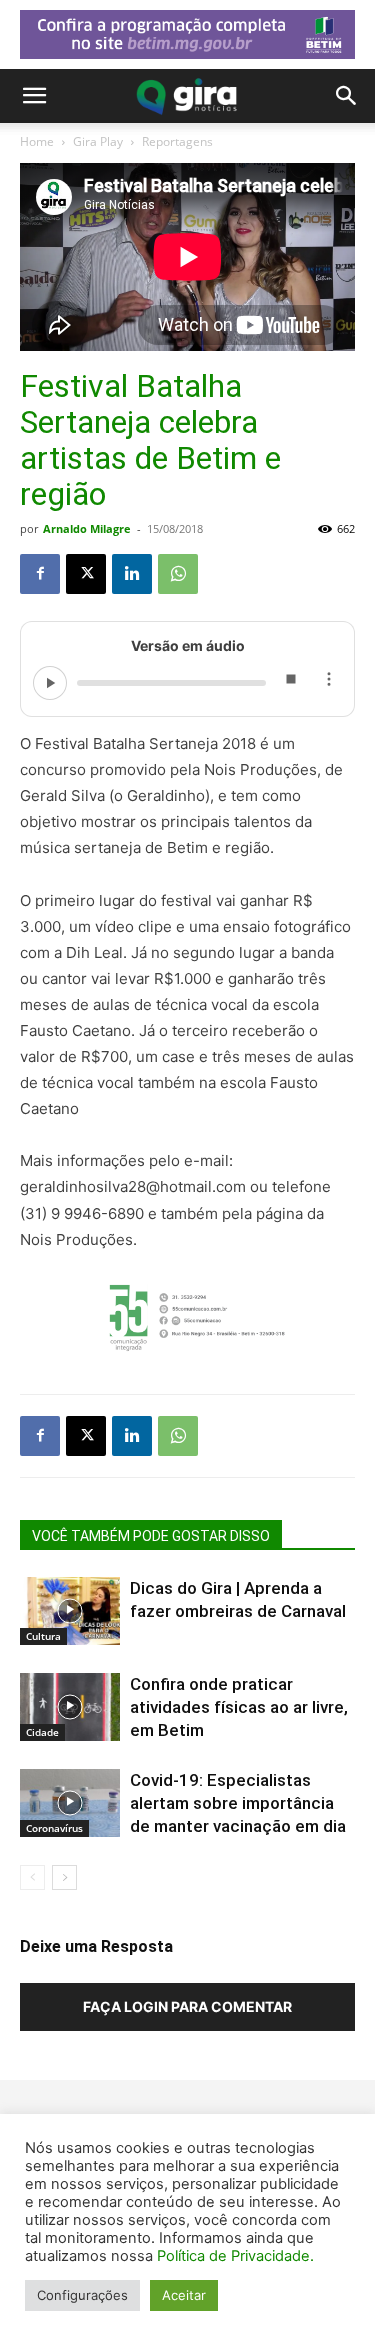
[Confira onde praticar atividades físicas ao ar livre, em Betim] (70, 1707)
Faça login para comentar (187, 2006)
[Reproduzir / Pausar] (50, 683)
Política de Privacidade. (235, 2256)
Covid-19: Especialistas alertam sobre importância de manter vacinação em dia (238, 1803)
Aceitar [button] (184, 2295)
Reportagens (177, 141)
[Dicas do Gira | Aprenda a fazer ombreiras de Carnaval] (70, 1611)
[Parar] (290, 683)
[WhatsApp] (178, 574)
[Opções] (328, 683)
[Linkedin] (132, 574)
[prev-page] (32, 1877)
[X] (86, 574)
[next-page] (64, 1877)
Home (37, 141)
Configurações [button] (82, 2295)
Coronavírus (54, 1828)
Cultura (43, 1636)
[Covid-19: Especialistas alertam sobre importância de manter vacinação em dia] (70, 1803)
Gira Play (98, 141)
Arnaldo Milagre (87, 528)
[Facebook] (40, 574)
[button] (34, 96)
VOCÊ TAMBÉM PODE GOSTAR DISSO (151, 1536)
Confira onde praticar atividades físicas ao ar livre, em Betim (239, 1707)
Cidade (42, 1732)
